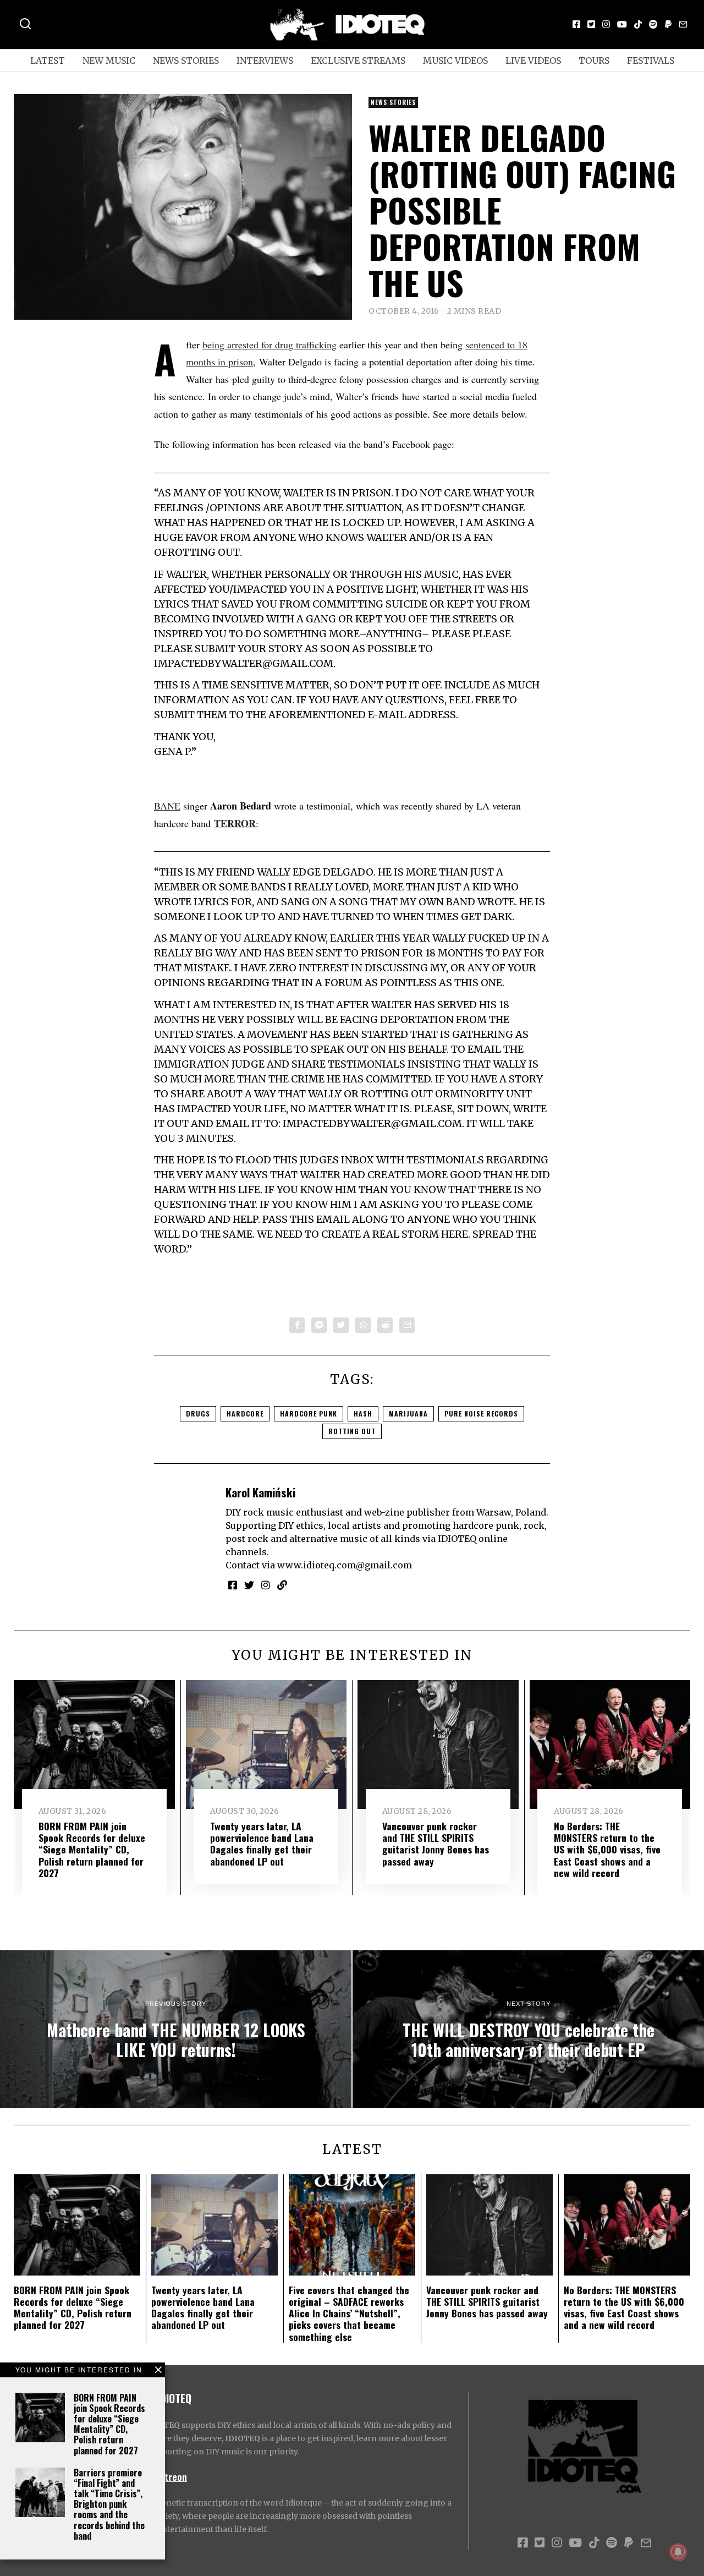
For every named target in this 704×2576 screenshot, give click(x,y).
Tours (594, 61)
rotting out (352, 1431)
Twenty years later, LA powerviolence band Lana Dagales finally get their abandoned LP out (262, 1843)
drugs (198, 1413)
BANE (167, 806)
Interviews (265, 61)
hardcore (245, 1413)
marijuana (408, 1413)
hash (363, 1413)
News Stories (186, 61)
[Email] (683, 24)
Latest (48, 61)
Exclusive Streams (358, 61)
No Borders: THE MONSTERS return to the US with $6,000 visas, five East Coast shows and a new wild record (607, 1849)
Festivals (651, 61)
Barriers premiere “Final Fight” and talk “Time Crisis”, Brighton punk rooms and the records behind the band (109, 2504)
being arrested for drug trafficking (269, 344)
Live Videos (533, 61)
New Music (109, 61)
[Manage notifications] (678, 2552)
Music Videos (455, 61)
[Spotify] (653, 24)
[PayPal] (668, 24)
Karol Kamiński (260, 1492)
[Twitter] (591, 24)
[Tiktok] (638, 24)
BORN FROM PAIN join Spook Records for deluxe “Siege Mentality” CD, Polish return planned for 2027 (109, 2424)
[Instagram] (606, 24)
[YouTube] (622, 24)
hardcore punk (309, 1413)
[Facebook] (576, 24)
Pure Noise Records (481, 1413)
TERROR (235, 823)
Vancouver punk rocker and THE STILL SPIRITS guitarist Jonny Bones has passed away (436, 1843)
